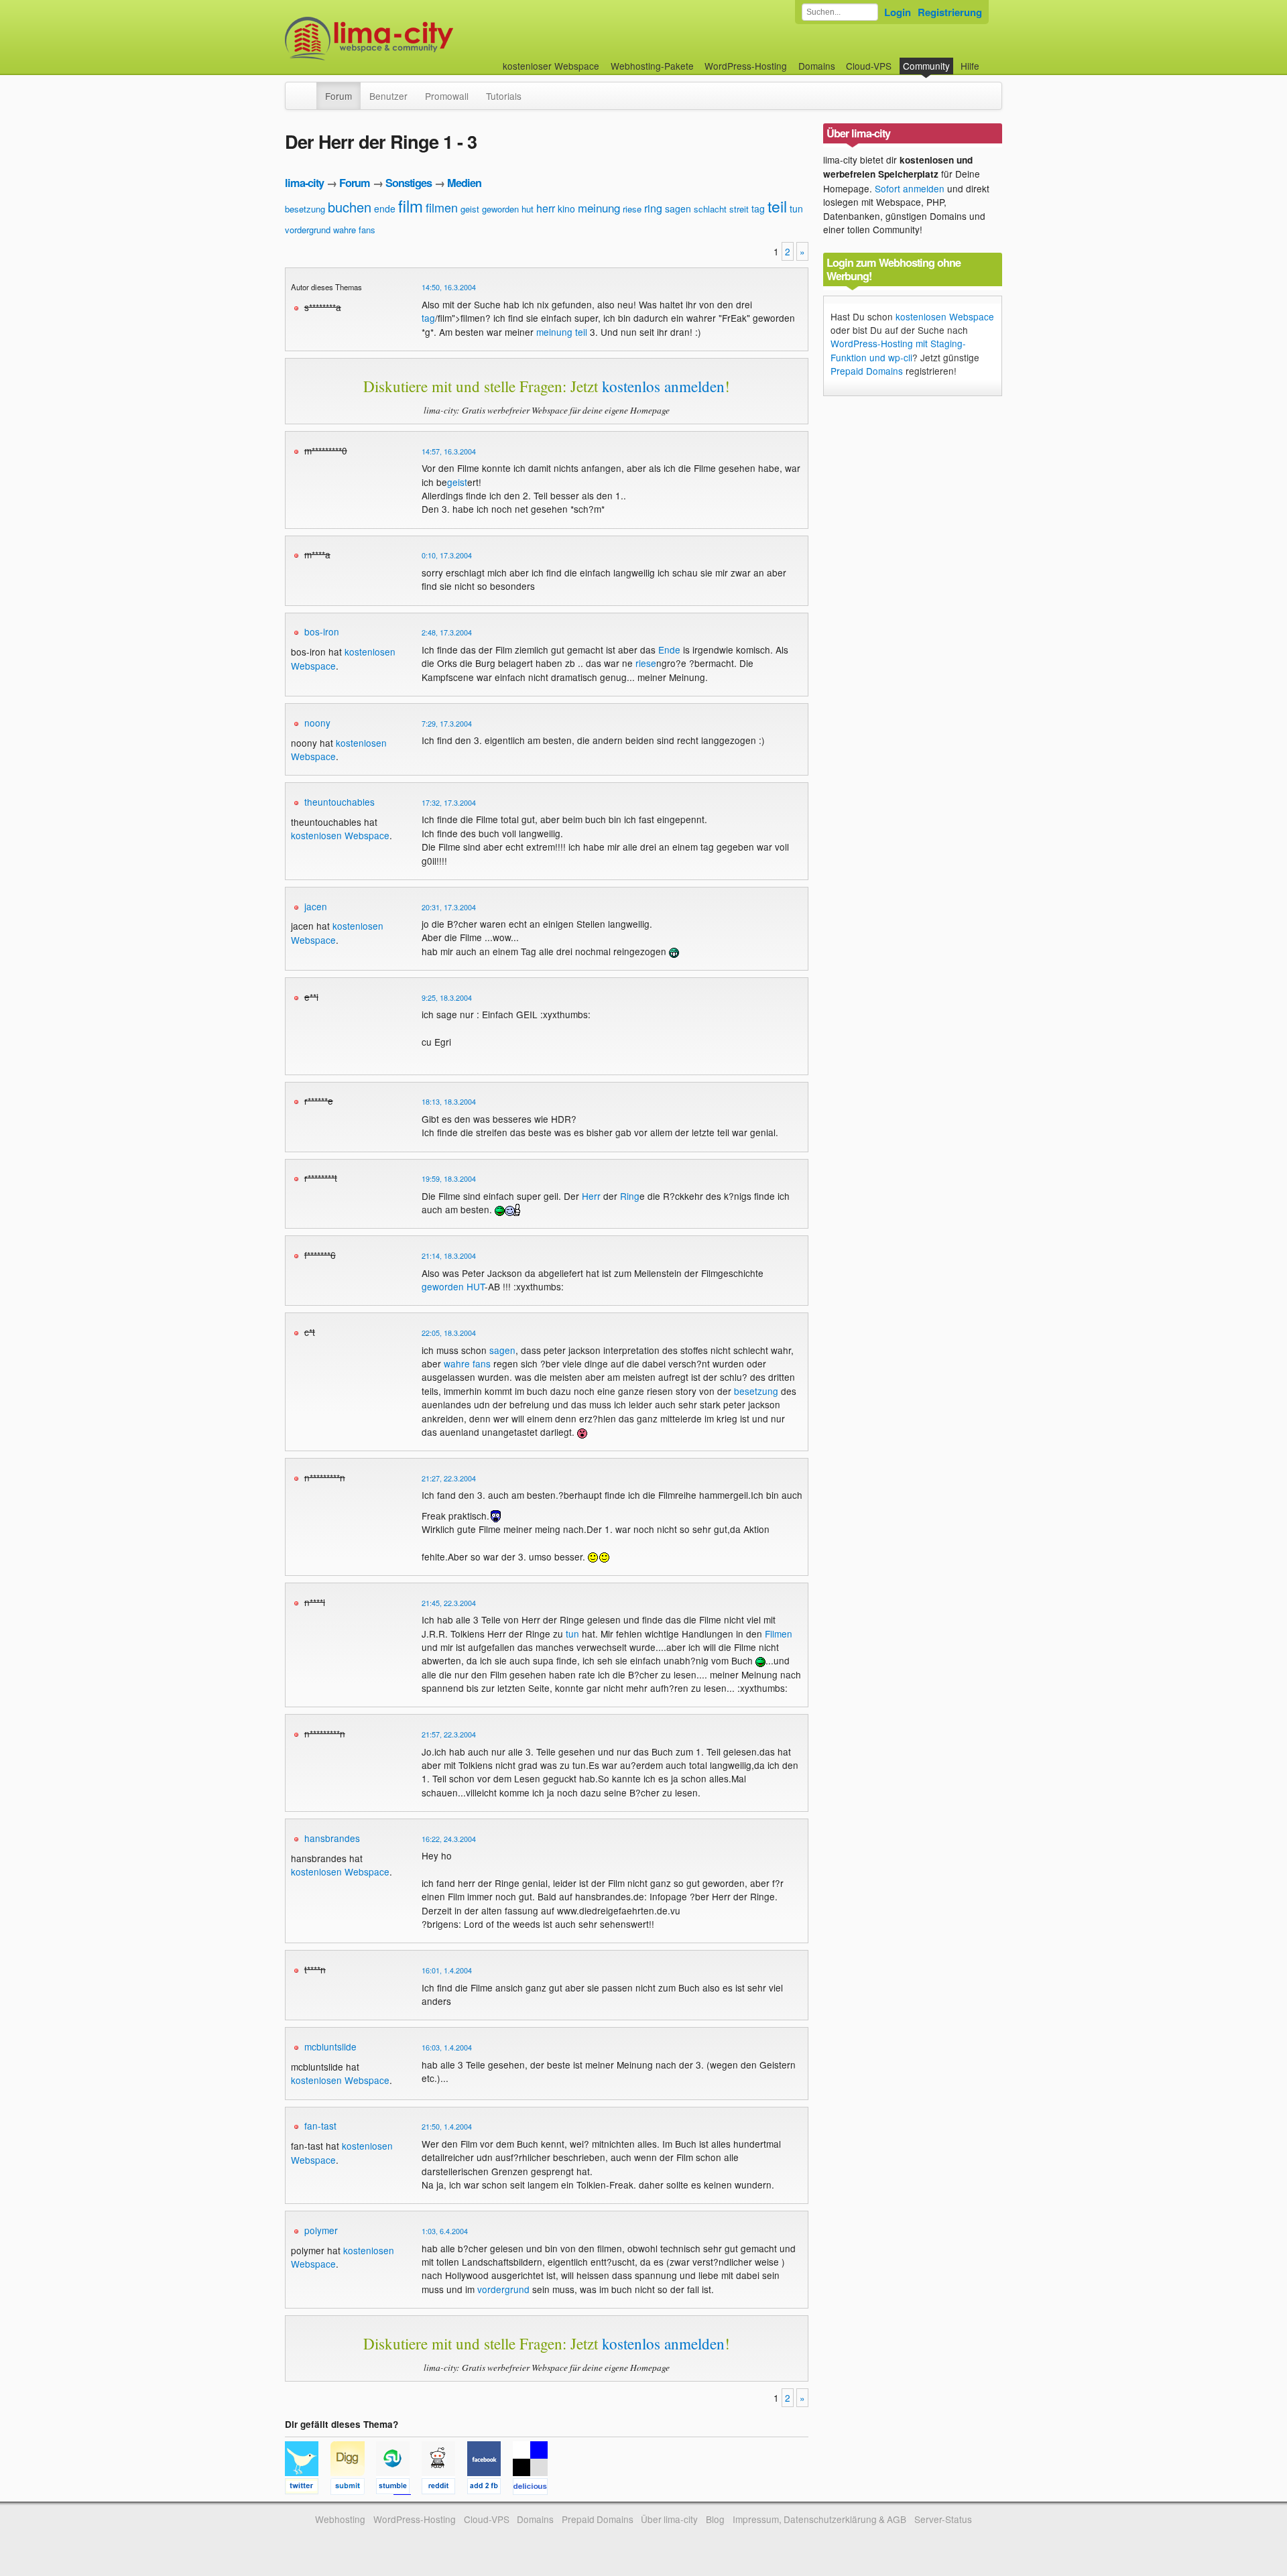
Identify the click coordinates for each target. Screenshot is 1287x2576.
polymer (321, 2230)
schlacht (710, 209)
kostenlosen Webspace (340, 835)
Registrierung (950, 12)
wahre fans (354, 230)
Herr (591, 1196)
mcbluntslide (330, 2046)
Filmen (779, 1634)
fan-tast (320, 2126)
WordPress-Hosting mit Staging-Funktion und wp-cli (898, 350)
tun (796, 208)
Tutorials (504, 96)
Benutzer (388, 96)
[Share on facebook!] (490, 2488)
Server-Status (943, 2519)
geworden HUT (453, 1286)
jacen (316, 906)
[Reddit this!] (444, 2488)
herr (546, 208)
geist (470, 209)
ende (385, 208)
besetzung (305, 209)
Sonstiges (409, 183)
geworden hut (508, 209)
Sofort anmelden (910, 188)
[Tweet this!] (308, 2488)
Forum (339, 96)
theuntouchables (340, 802)
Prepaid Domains (867, 371)
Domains (817, 66)
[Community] (308, 89)
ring (653, 208)
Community (926, 66)
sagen (678, 208)
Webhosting (340, 2519)
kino (566, 208)
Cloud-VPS (869, 66)
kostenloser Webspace (551, 66)
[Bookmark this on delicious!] (534, 2488)
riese (632, 209)
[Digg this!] (353, 2488)
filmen (442, 207)
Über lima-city (669, 2519)
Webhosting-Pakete (652, 66)
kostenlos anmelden (663, 386)
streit (739, 209)
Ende (669, 650)
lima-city (304, 183)
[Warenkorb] (990, 59)
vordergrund (308, 230)
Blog (715, 2519)
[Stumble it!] (399, 2488)
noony (317, 723)
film (411, 205)
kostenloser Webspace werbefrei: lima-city (419, 39)
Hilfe (970, 66)
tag (758, 208)
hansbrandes (332, 1838)
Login (898, 12)
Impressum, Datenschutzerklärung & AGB (819, 2519)
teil (777, 206)
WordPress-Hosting (746, 66)
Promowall (447, 96)
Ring (630, 1196)
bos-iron (322, 631)
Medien (464, 183)
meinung (599, 207)
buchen (350, 207)
